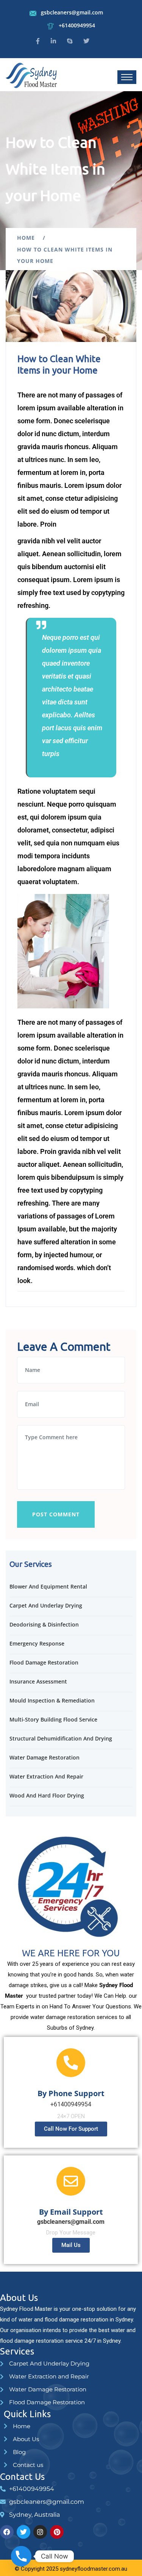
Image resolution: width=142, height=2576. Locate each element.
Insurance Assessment (38, 1681)
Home (28, 238)
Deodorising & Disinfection (44, 1624)
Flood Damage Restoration (44, 1662)
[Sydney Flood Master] (32, 74)
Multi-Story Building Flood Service (53, 1719)
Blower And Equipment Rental (48, 1586)
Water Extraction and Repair (46, 1776)
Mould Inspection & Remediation (52, 1700)
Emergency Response (37, 1643)
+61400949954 (77, 25)
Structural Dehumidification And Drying (61, 1738)
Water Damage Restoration (44, 1757)
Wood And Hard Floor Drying (47, 1795)
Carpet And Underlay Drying (46, 1605)
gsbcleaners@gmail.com (72, 12)
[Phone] (21, 2556)
